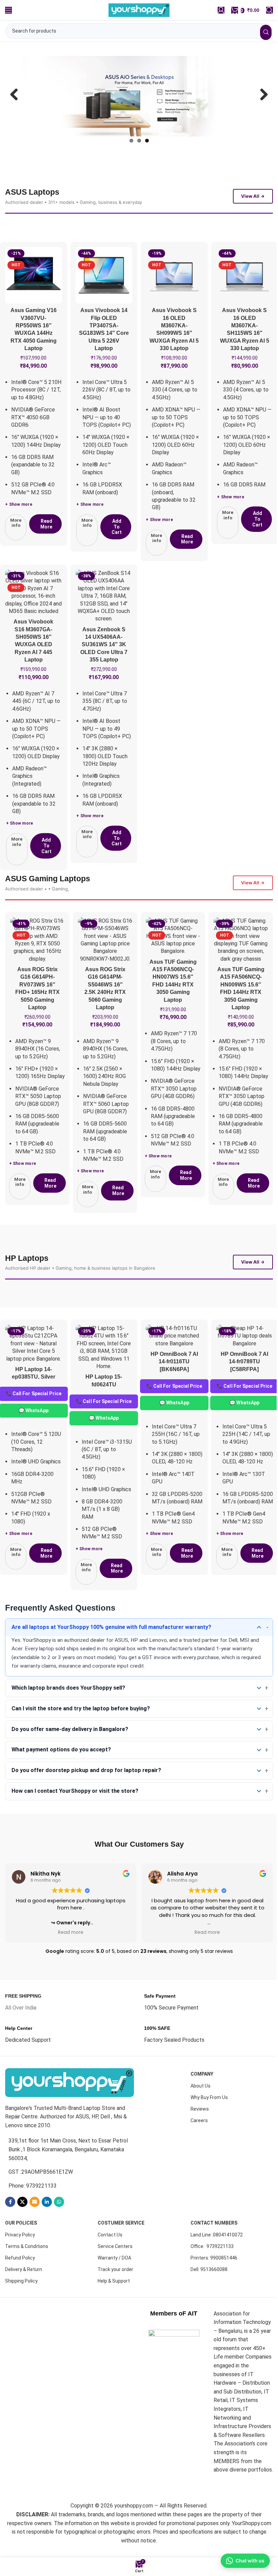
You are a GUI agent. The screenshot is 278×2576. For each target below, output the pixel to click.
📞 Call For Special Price (104, 1428)
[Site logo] (137, 10)
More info (16, 542)
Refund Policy (20, 2284)
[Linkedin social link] (47, 2229)
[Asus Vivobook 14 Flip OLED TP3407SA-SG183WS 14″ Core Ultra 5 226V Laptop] (104, 294)
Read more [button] (71, 1959)
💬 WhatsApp (104, 1444)
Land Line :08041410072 (217, 2261)
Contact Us (110, 2261)
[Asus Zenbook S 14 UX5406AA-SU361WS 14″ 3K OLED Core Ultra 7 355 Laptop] (104, 615)
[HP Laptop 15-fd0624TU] (104, 1374)
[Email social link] (35, 2229)
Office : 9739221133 (212, 2273)
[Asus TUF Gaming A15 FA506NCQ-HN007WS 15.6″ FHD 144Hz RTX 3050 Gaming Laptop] (170, 955)
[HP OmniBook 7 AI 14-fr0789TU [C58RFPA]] (245, 1362)
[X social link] (22, 2229)
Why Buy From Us (209, 2124)
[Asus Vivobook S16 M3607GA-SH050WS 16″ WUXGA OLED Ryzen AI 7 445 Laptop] (34, 611)
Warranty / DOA (114, 2284)
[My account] (216, 10)
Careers (199, 2147)
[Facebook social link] (10, 2229)
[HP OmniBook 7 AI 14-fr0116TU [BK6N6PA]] (174, 1362)
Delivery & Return (24, 2296)
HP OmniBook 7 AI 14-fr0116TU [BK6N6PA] (174, 1388)
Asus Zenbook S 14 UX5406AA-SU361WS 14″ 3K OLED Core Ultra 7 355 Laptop (104, 664)
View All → (253, 215)
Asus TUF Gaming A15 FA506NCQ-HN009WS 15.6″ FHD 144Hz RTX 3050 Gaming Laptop (236, 1018)
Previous (17, 106)
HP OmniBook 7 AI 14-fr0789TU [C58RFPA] (244, 1388)
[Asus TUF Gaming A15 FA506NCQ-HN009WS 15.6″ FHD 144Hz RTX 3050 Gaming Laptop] (236, 963)
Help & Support (114, 2308)
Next (256, 106)
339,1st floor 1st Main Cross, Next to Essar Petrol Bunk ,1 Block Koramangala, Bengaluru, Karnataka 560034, (68, 2176)
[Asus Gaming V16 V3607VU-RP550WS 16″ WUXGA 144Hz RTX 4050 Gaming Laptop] (34, 294)
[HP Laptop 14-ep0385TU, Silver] (34, 1370)
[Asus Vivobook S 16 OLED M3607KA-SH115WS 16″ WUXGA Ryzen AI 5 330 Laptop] (245, 294)
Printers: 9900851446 (214, 2284)
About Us (201, 2112)
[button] (116, 546)
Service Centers (115, 2273)
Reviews (200, 2135)
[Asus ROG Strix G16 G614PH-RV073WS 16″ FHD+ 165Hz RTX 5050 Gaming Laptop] (37, 959)
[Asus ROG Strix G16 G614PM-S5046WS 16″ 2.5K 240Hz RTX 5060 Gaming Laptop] (103, 959)
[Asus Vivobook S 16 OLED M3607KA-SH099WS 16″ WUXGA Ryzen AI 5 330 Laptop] (174, 294)
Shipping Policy (21, 2308)
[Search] (264, 10)
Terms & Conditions (27, 2273)
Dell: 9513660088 (209, 2296)
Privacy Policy (20, 2261)
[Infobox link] (23, 2029)
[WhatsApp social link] (59, 2229)
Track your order (115, 2296)
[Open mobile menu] (8, 10)
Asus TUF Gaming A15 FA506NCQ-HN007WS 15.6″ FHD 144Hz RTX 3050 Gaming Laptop (170, 1004)
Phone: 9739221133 (33, 2212)
